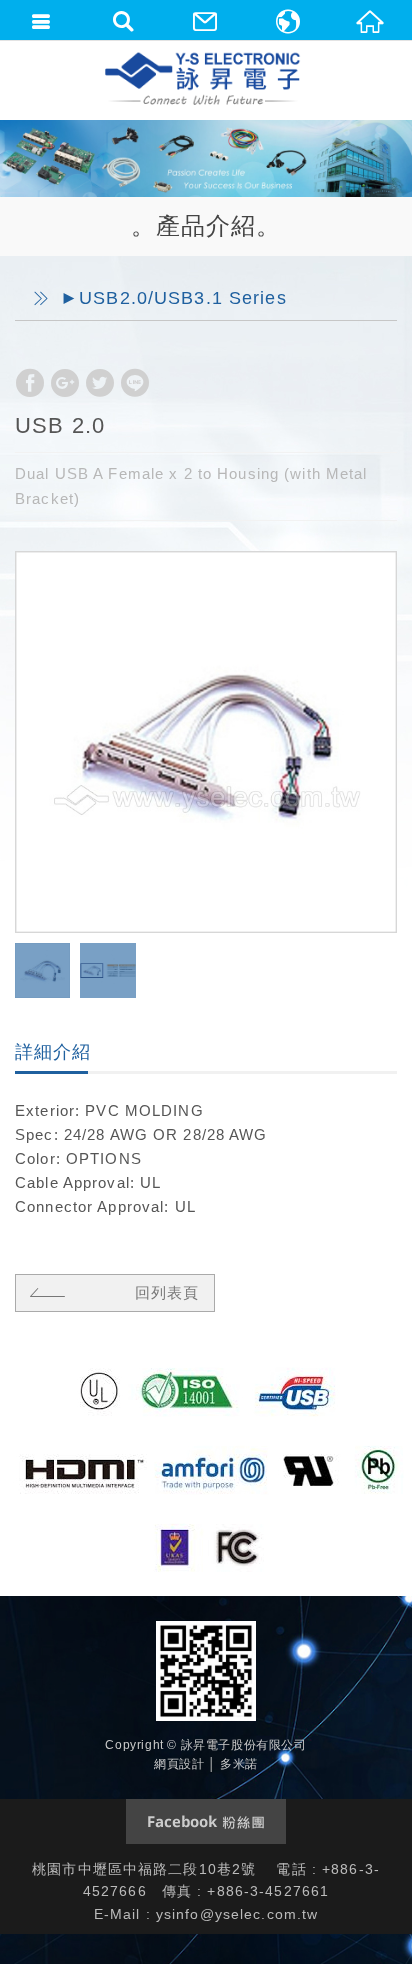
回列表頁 (167, 1292)
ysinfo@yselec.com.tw (237, 1914)
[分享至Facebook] (30, 383)
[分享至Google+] (65, 383)
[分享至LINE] (135, 383)
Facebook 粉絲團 (206, 1821)
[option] (206, 742)
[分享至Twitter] (100, 383)
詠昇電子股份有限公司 (204, 80)
